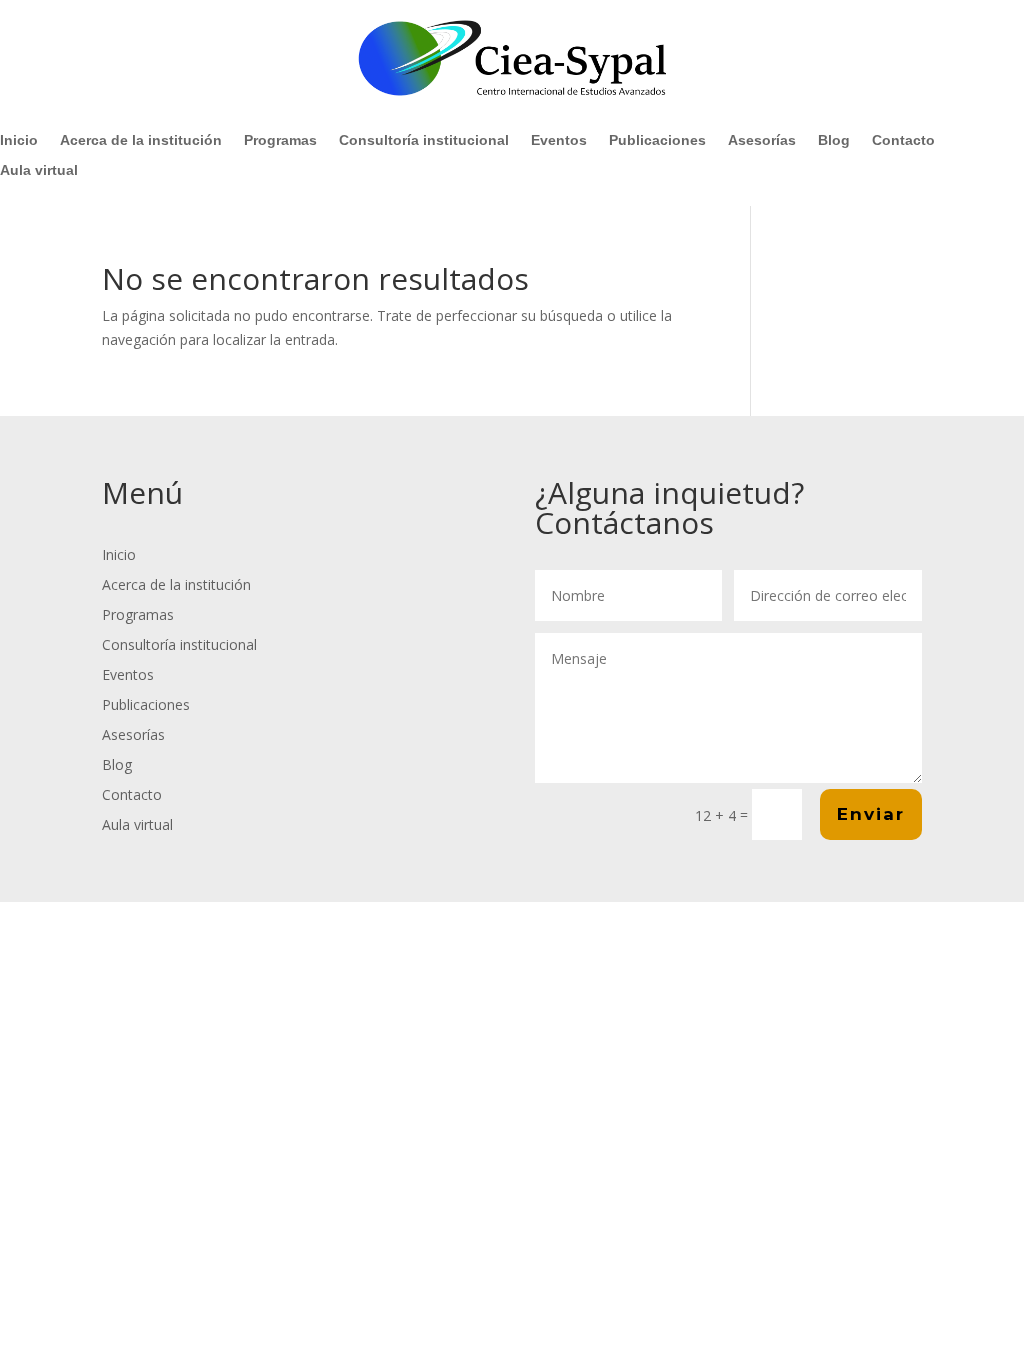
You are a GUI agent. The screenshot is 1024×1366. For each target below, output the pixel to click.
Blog (834, 140)
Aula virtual (39, 170)
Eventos (559, 140)
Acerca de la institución (141, 140)
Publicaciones (657, 140)
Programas (280, 140)
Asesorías (762, 140)
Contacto (903, 140)
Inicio (19, 140)
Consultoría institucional (424, 140)
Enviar (871, 814)
